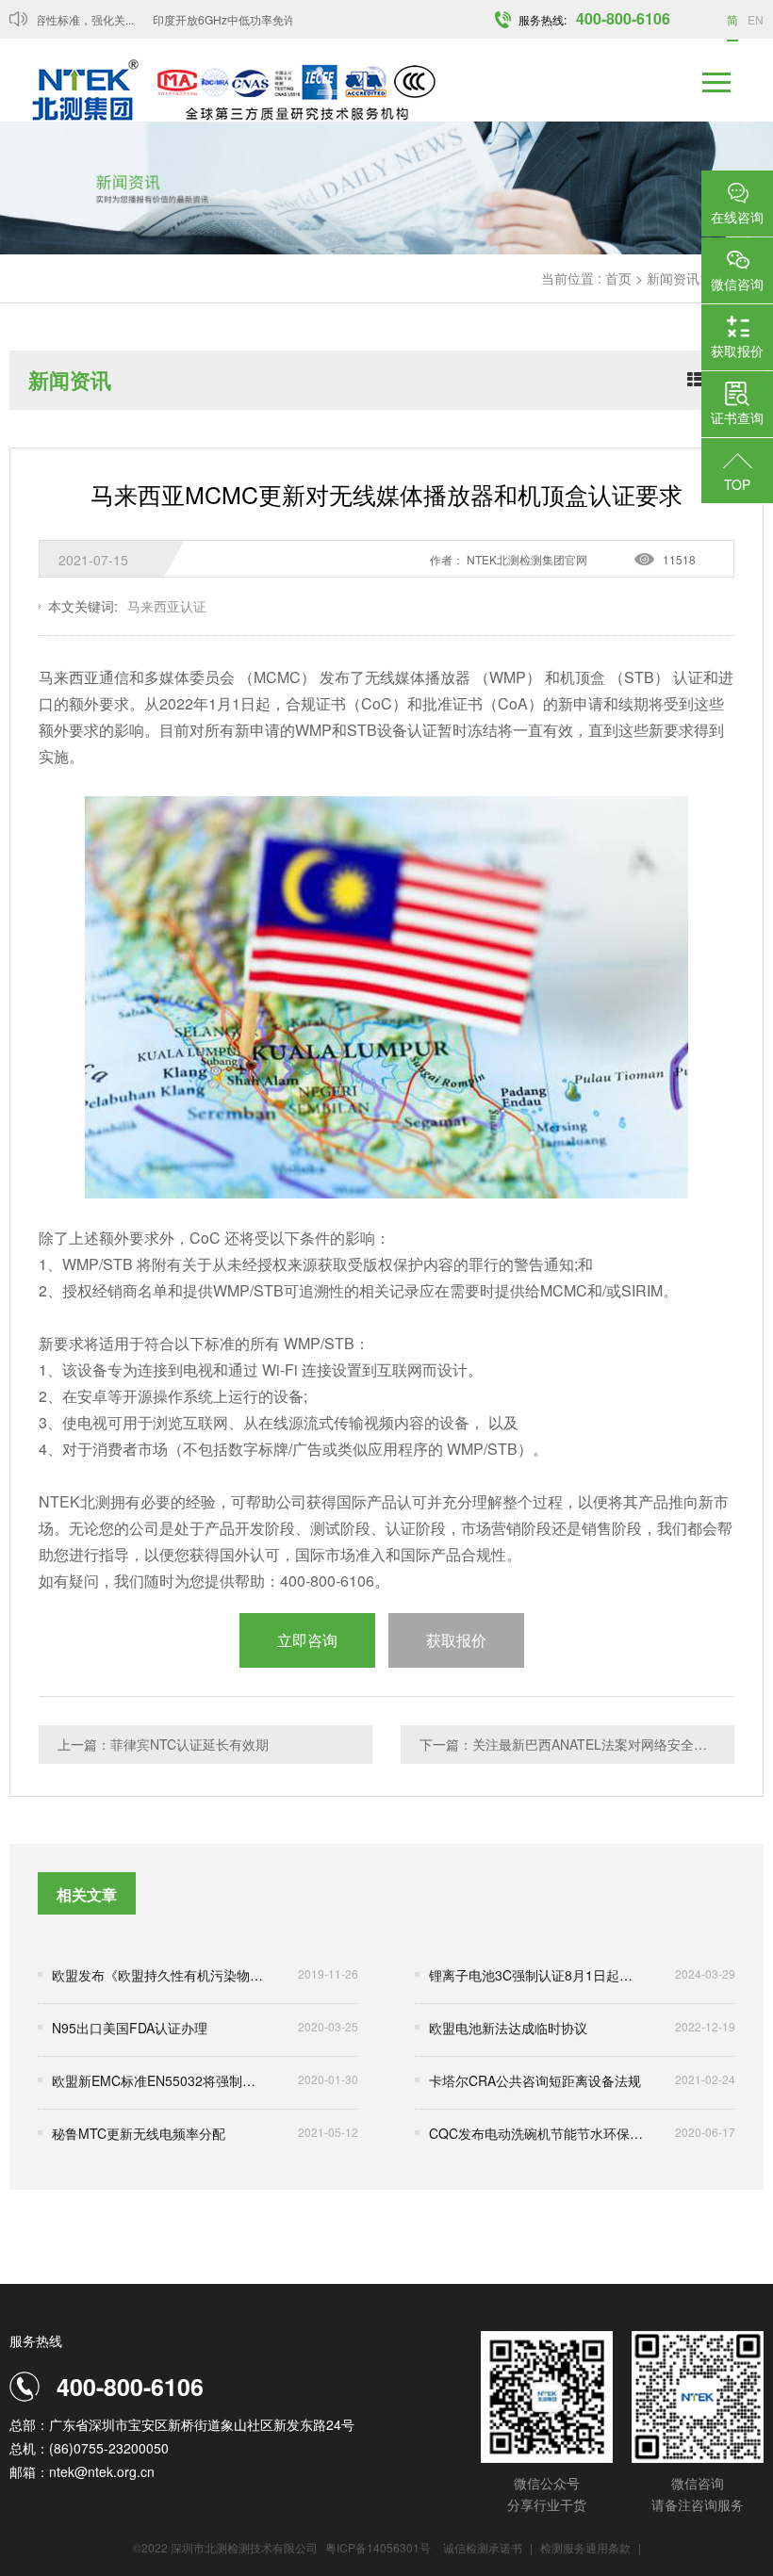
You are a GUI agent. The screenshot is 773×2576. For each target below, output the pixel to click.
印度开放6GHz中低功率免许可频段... (231, 19)
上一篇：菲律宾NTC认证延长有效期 (163, 1744)
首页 (618, 278)
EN (756, 19)
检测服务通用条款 (587, 2547)
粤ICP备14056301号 (378, 2547)
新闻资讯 (673, 278)
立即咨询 (307, 1640)
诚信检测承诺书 (483, 2547)
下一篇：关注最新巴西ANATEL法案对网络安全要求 (570, 1744)
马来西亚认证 (167, 606)
